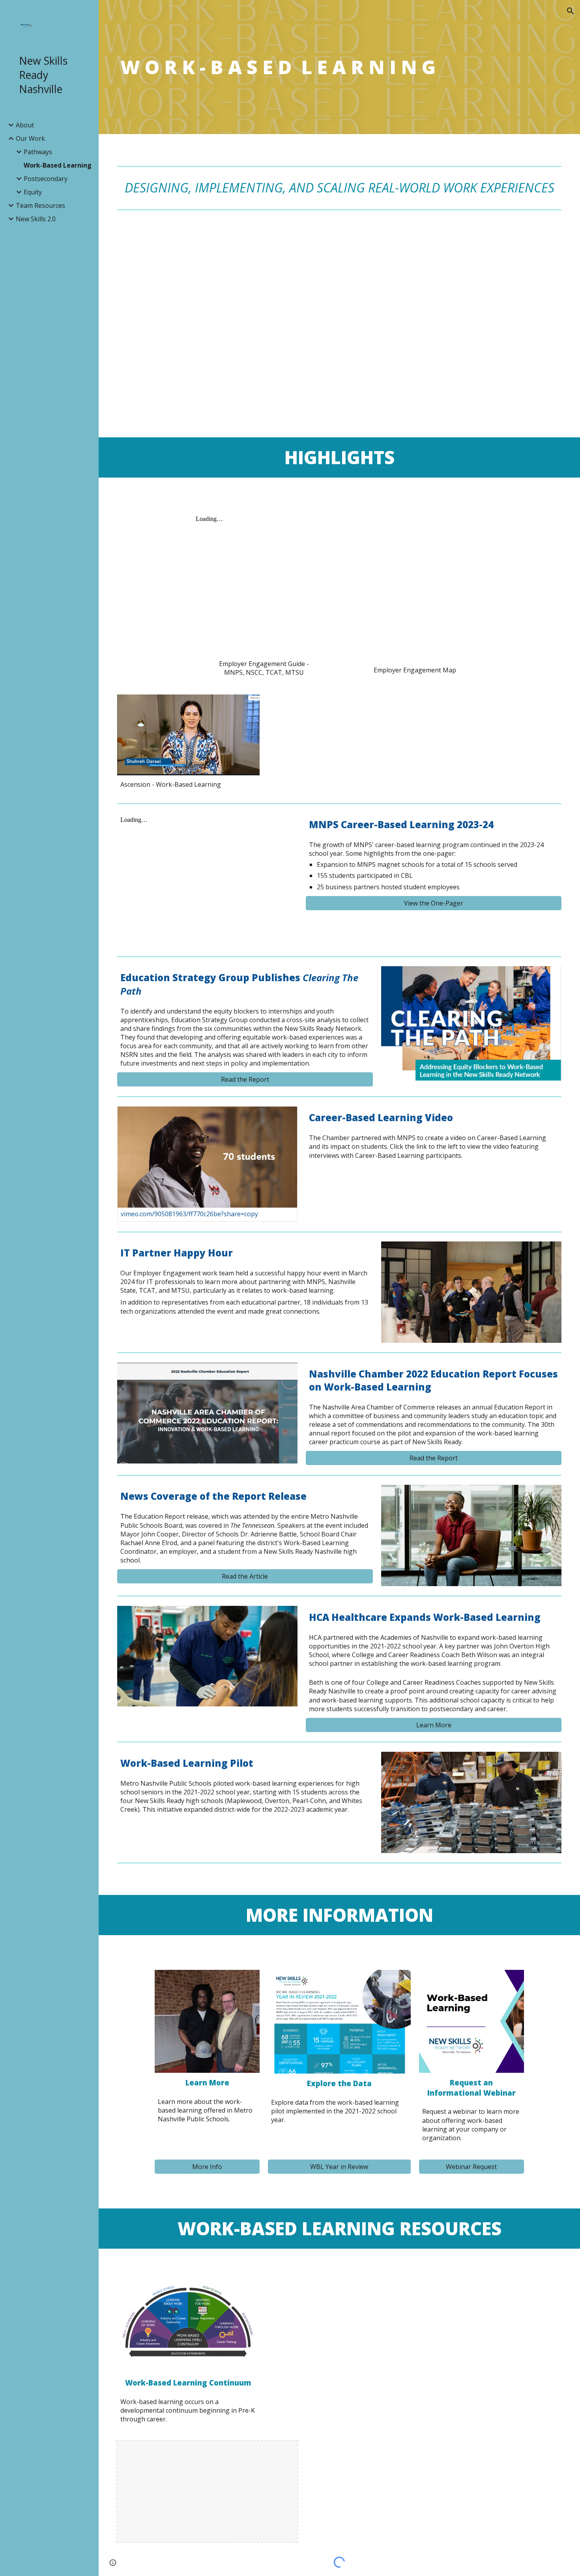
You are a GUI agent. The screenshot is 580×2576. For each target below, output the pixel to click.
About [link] (25, 125)
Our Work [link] (30, 138)
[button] (571, 11)
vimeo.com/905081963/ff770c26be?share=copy (189, 1214)
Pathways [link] (38, 152)
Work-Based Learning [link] (58, 165)
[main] (340, 67)
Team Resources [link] (40, 205)
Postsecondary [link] (46, 179)
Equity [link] (33, 192)
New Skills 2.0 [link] (36, 219)
